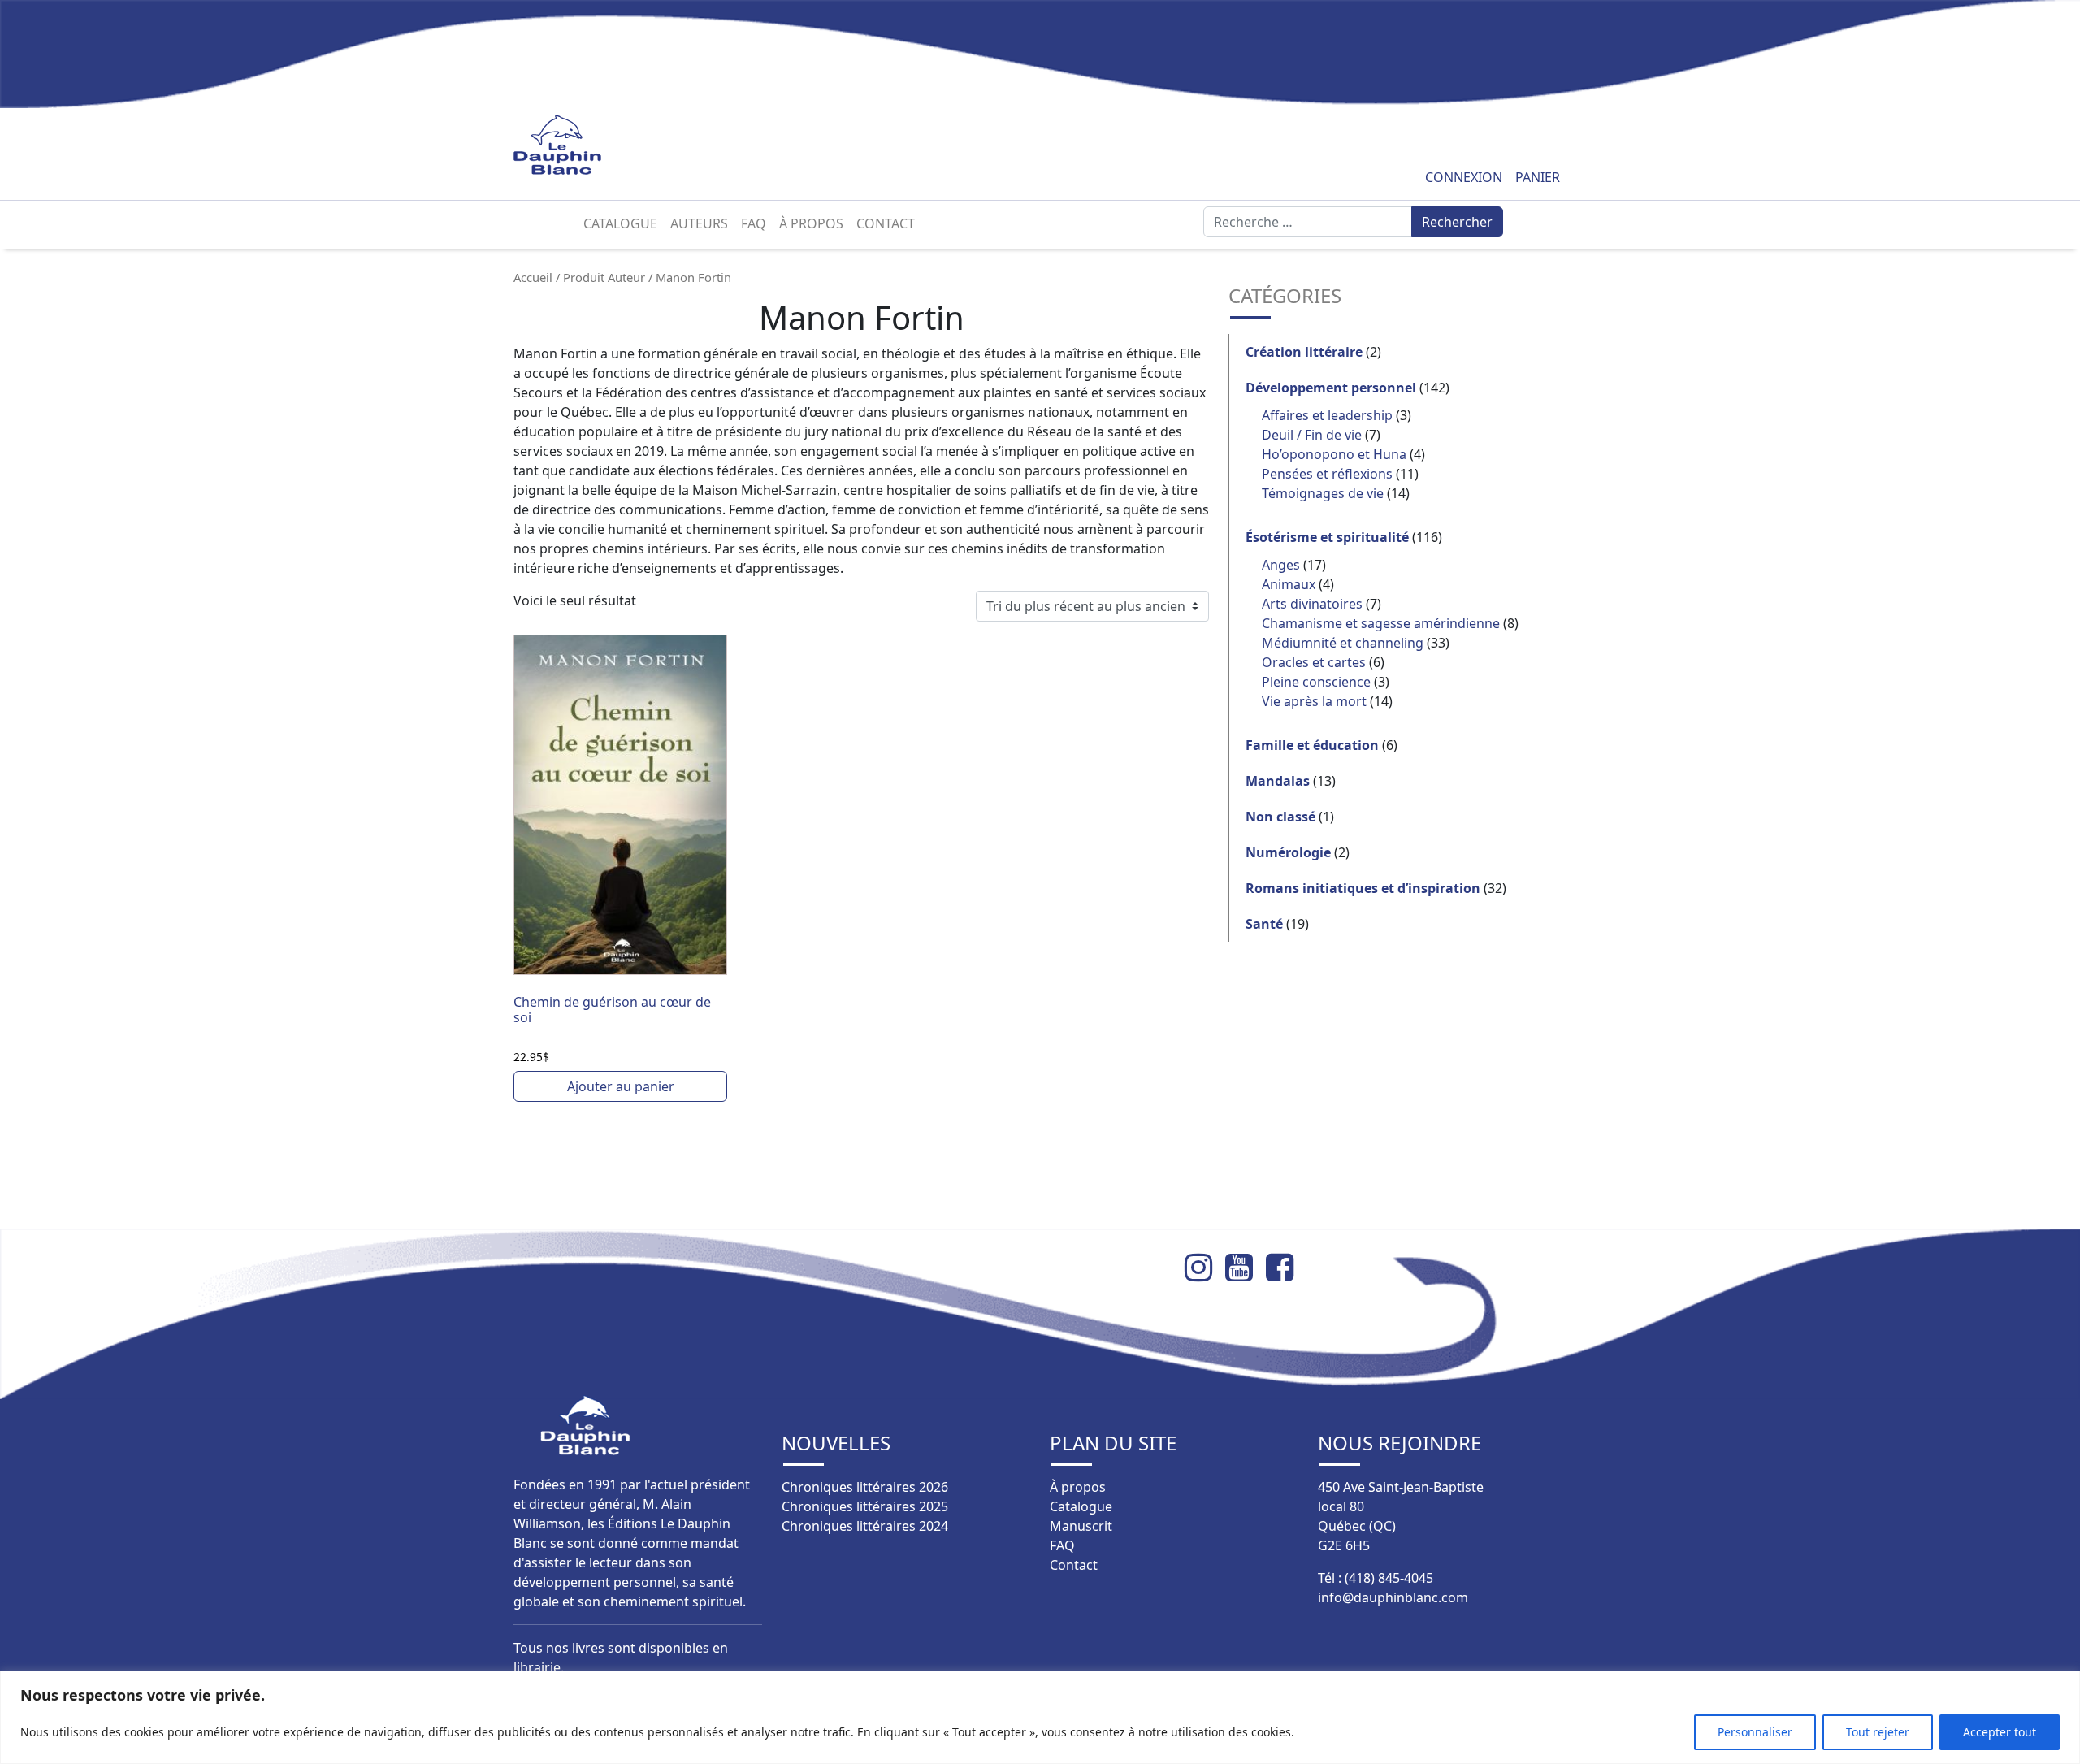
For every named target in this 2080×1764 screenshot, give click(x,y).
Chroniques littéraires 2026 (865, 1487)
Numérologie (1288, 852)
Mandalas (1278, 781)
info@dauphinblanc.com (1393, 1597)
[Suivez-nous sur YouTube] (1246, 1268)
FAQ (754, 223)
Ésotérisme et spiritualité (1327, 537)
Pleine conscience (1316, 682)
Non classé (1280, 817)
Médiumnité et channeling (1343, 643)
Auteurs (699, 223)
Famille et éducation (1312, 745)
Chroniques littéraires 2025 (865, 1506)
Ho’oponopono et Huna (1334, 454)
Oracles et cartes (1314, 662)
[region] (1040, 1717)
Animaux (1289, 584)
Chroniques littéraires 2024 (865, 1526)
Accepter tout (2000, 1732)
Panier (1538, 177)
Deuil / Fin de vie (1312, 435)
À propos (811, 223)
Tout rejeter (1878, 1732)
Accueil (533, 277)
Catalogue (620, 223)
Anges (1281, 565)
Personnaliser (1755, 1732)
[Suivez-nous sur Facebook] (1286, 1268)
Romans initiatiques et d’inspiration (1363, 888)
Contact (886, 223)
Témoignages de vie (1323, 493)
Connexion (1464, 177)
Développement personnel (1331, 388)
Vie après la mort (1314, 701)
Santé (1264, 924)
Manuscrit (1081, 1526)
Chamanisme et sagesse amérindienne (1381, 623)
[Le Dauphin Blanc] (576, 145)
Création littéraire (1304, 352)
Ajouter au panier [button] (621, 1086)
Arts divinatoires (1312, 604)
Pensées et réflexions (1327, 474)
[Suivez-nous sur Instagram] (1205, 1268)
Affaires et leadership (1327, 415)
